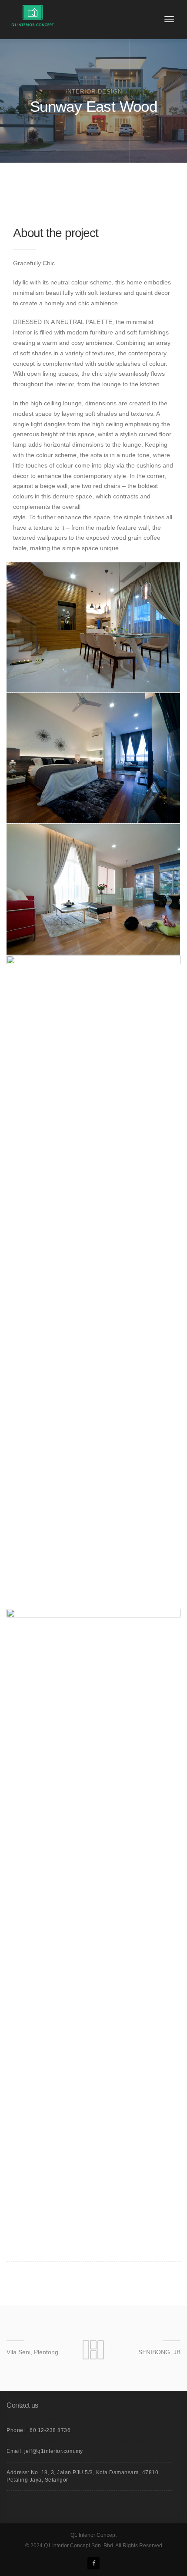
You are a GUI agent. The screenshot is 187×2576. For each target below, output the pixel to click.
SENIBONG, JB (159, 2352)
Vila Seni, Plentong (32, 2352)
